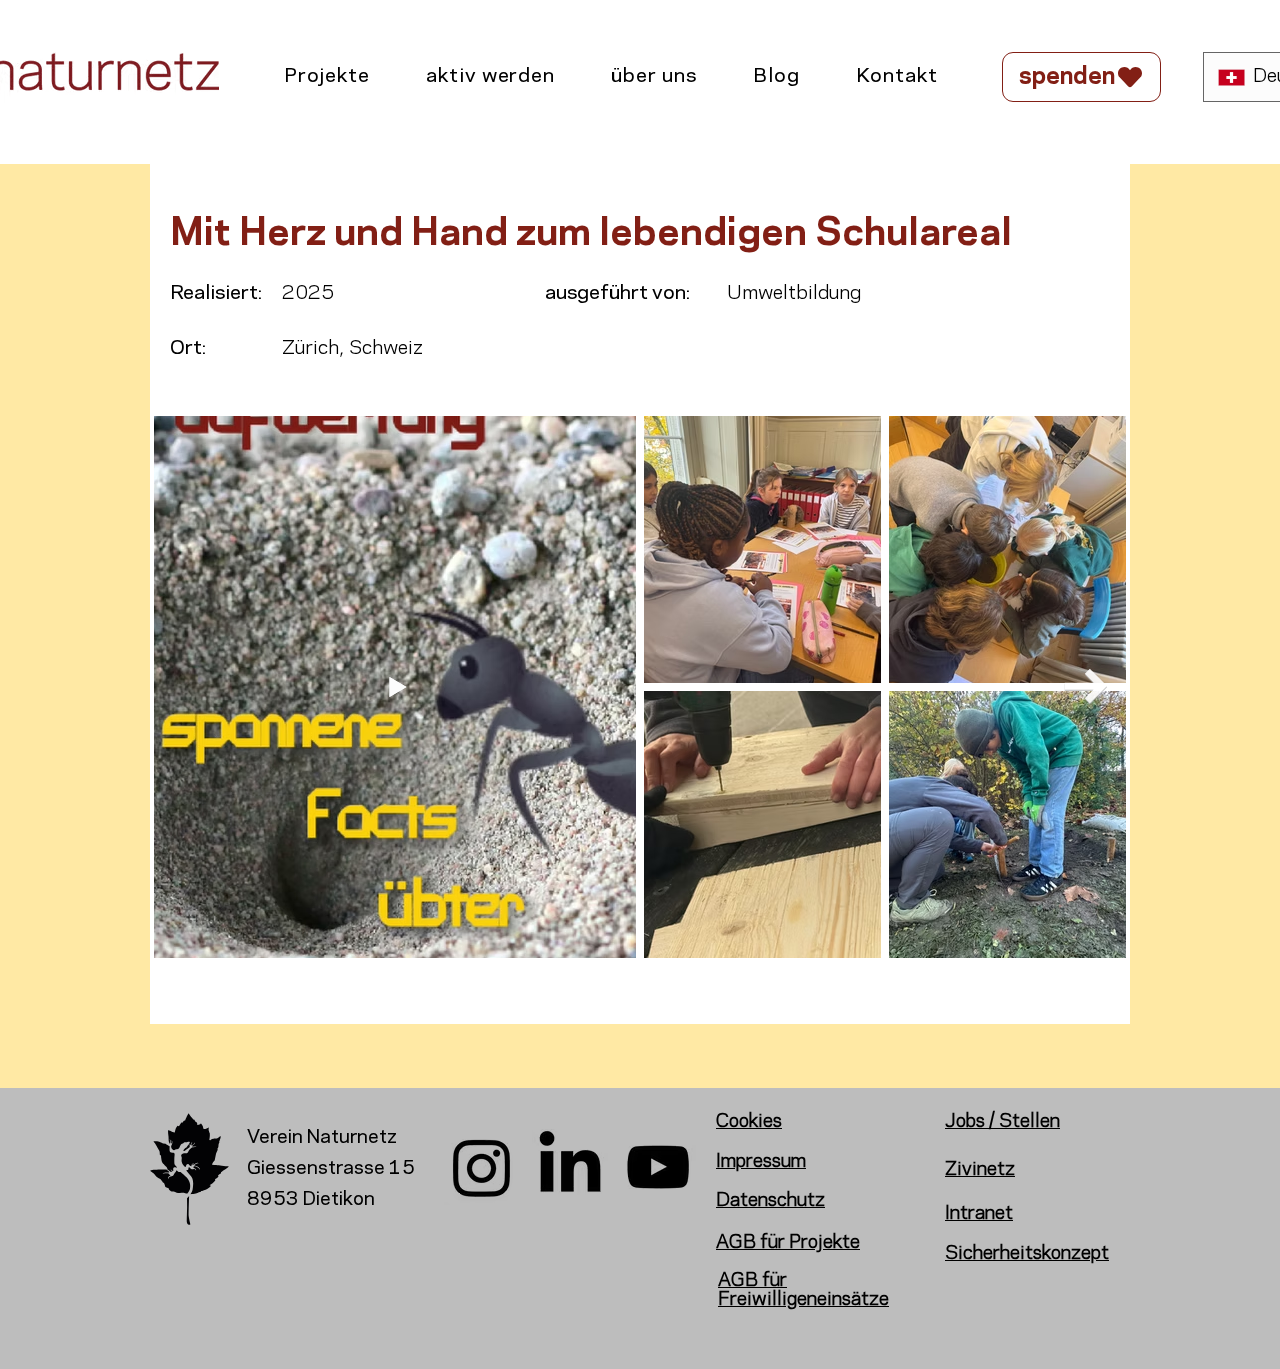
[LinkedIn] (570, 1167)
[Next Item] (1085, 686)
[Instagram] (482, 1167)
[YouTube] (658, 1167)
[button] (327, 77)
